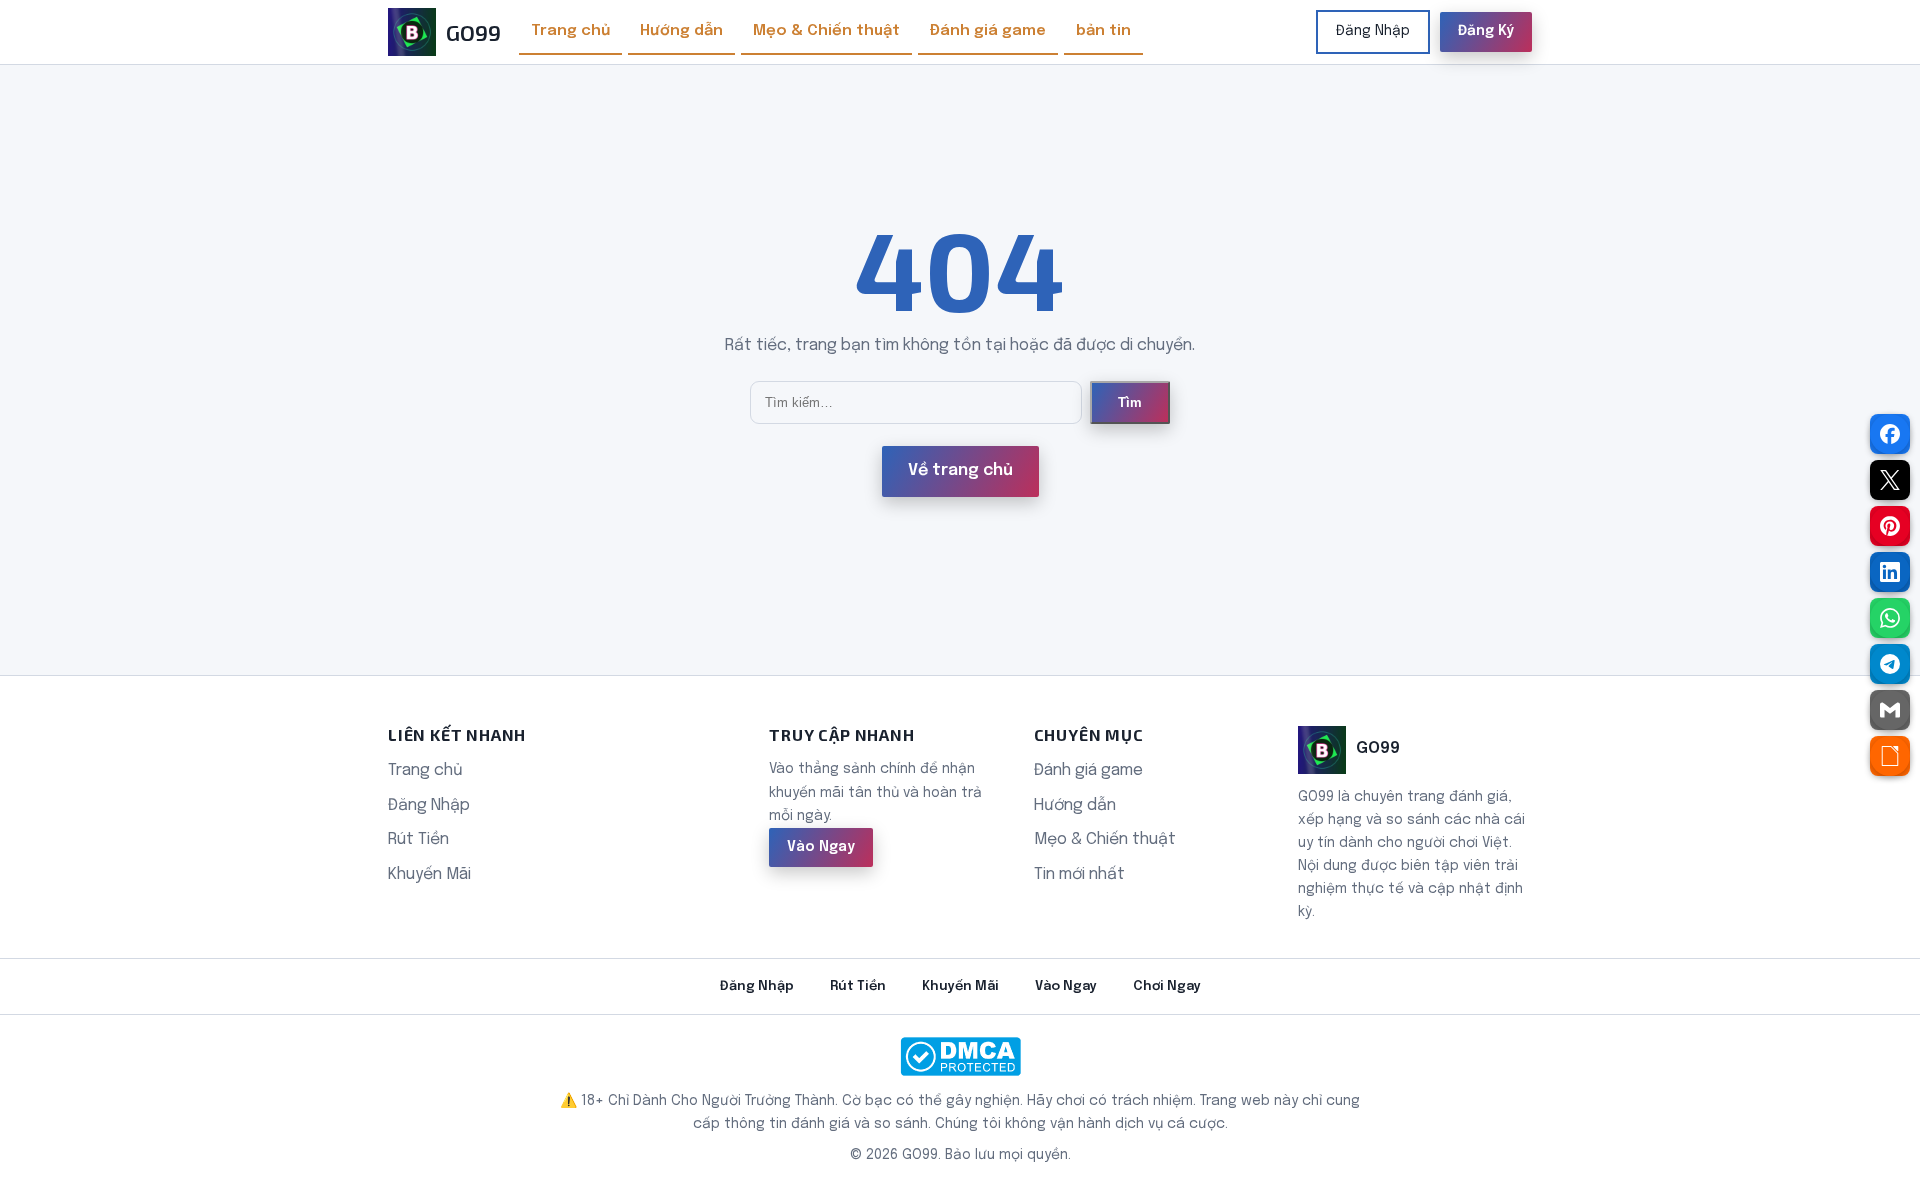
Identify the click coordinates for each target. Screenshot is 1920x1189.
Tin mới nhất (1079, 874)
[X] (1890, 480)
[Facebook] (1890, 434)
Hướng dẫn (681, 31)
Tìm (1130, 402)
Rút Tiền (418, 839)
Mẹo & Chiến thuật (826, 31)
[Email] (1890, 710)
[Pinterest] (1890, 526)
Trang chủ (570, 31)
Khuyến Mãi (429, 874)
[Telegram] (1890, 664)
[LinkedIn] (1890, 572)
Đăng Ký (1486, 31)
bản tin (1103, 31)
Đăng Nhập (1373, 31)
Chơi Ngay (1167, 986)
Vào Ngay (821, 847)
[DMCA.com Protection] (960, 1056)
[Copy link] (1890, 756)
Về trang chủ (960, 470)
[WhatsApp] (1890, 618)
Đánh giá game (988, 31)
